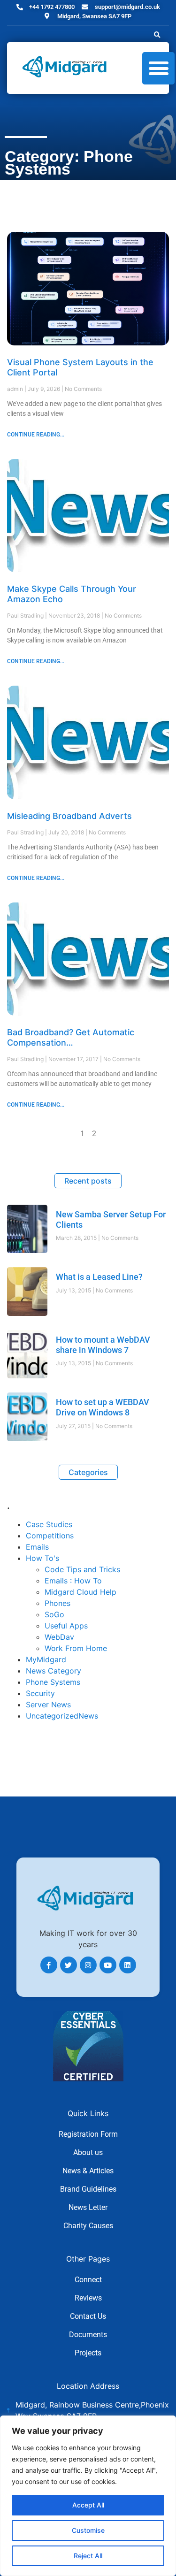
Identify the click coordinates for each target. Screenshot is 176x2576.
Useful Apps (66, 1626)
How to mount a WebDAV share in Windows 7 (103, 1345)
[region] (88, 2496)
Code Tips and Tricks (82, 1569)
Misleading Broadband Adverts (69, 816)
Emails (37, 1547)
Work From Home (76, 1648)
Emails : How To (73, 1581)
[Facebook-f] (49, 1965)
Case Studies (49, 1524)
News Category (54, 1671)
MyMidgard (46, 1659)
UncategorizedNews (62, 1716)
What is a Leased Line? (99, 1277)
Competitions (50, 1536)
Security (40, 1693)
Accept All (88, 2505)
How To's (42, 1558)
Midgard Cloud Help (80, 1592)
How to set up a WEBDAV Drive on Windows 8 (103, 1407)
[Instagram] (88, 1965)
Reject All (88, 2556)
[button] (157, 35)
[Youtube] (108, 1965)
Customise (88, 2530)
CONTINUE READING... (36, 435)
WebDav (59, 1637)
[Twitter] (69, 1965)
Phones (57, 1603)
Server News (48, 1705)
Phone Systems (53, 1682)
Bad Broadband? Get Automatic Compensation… (71, 1037)
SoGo (54, 1614)
